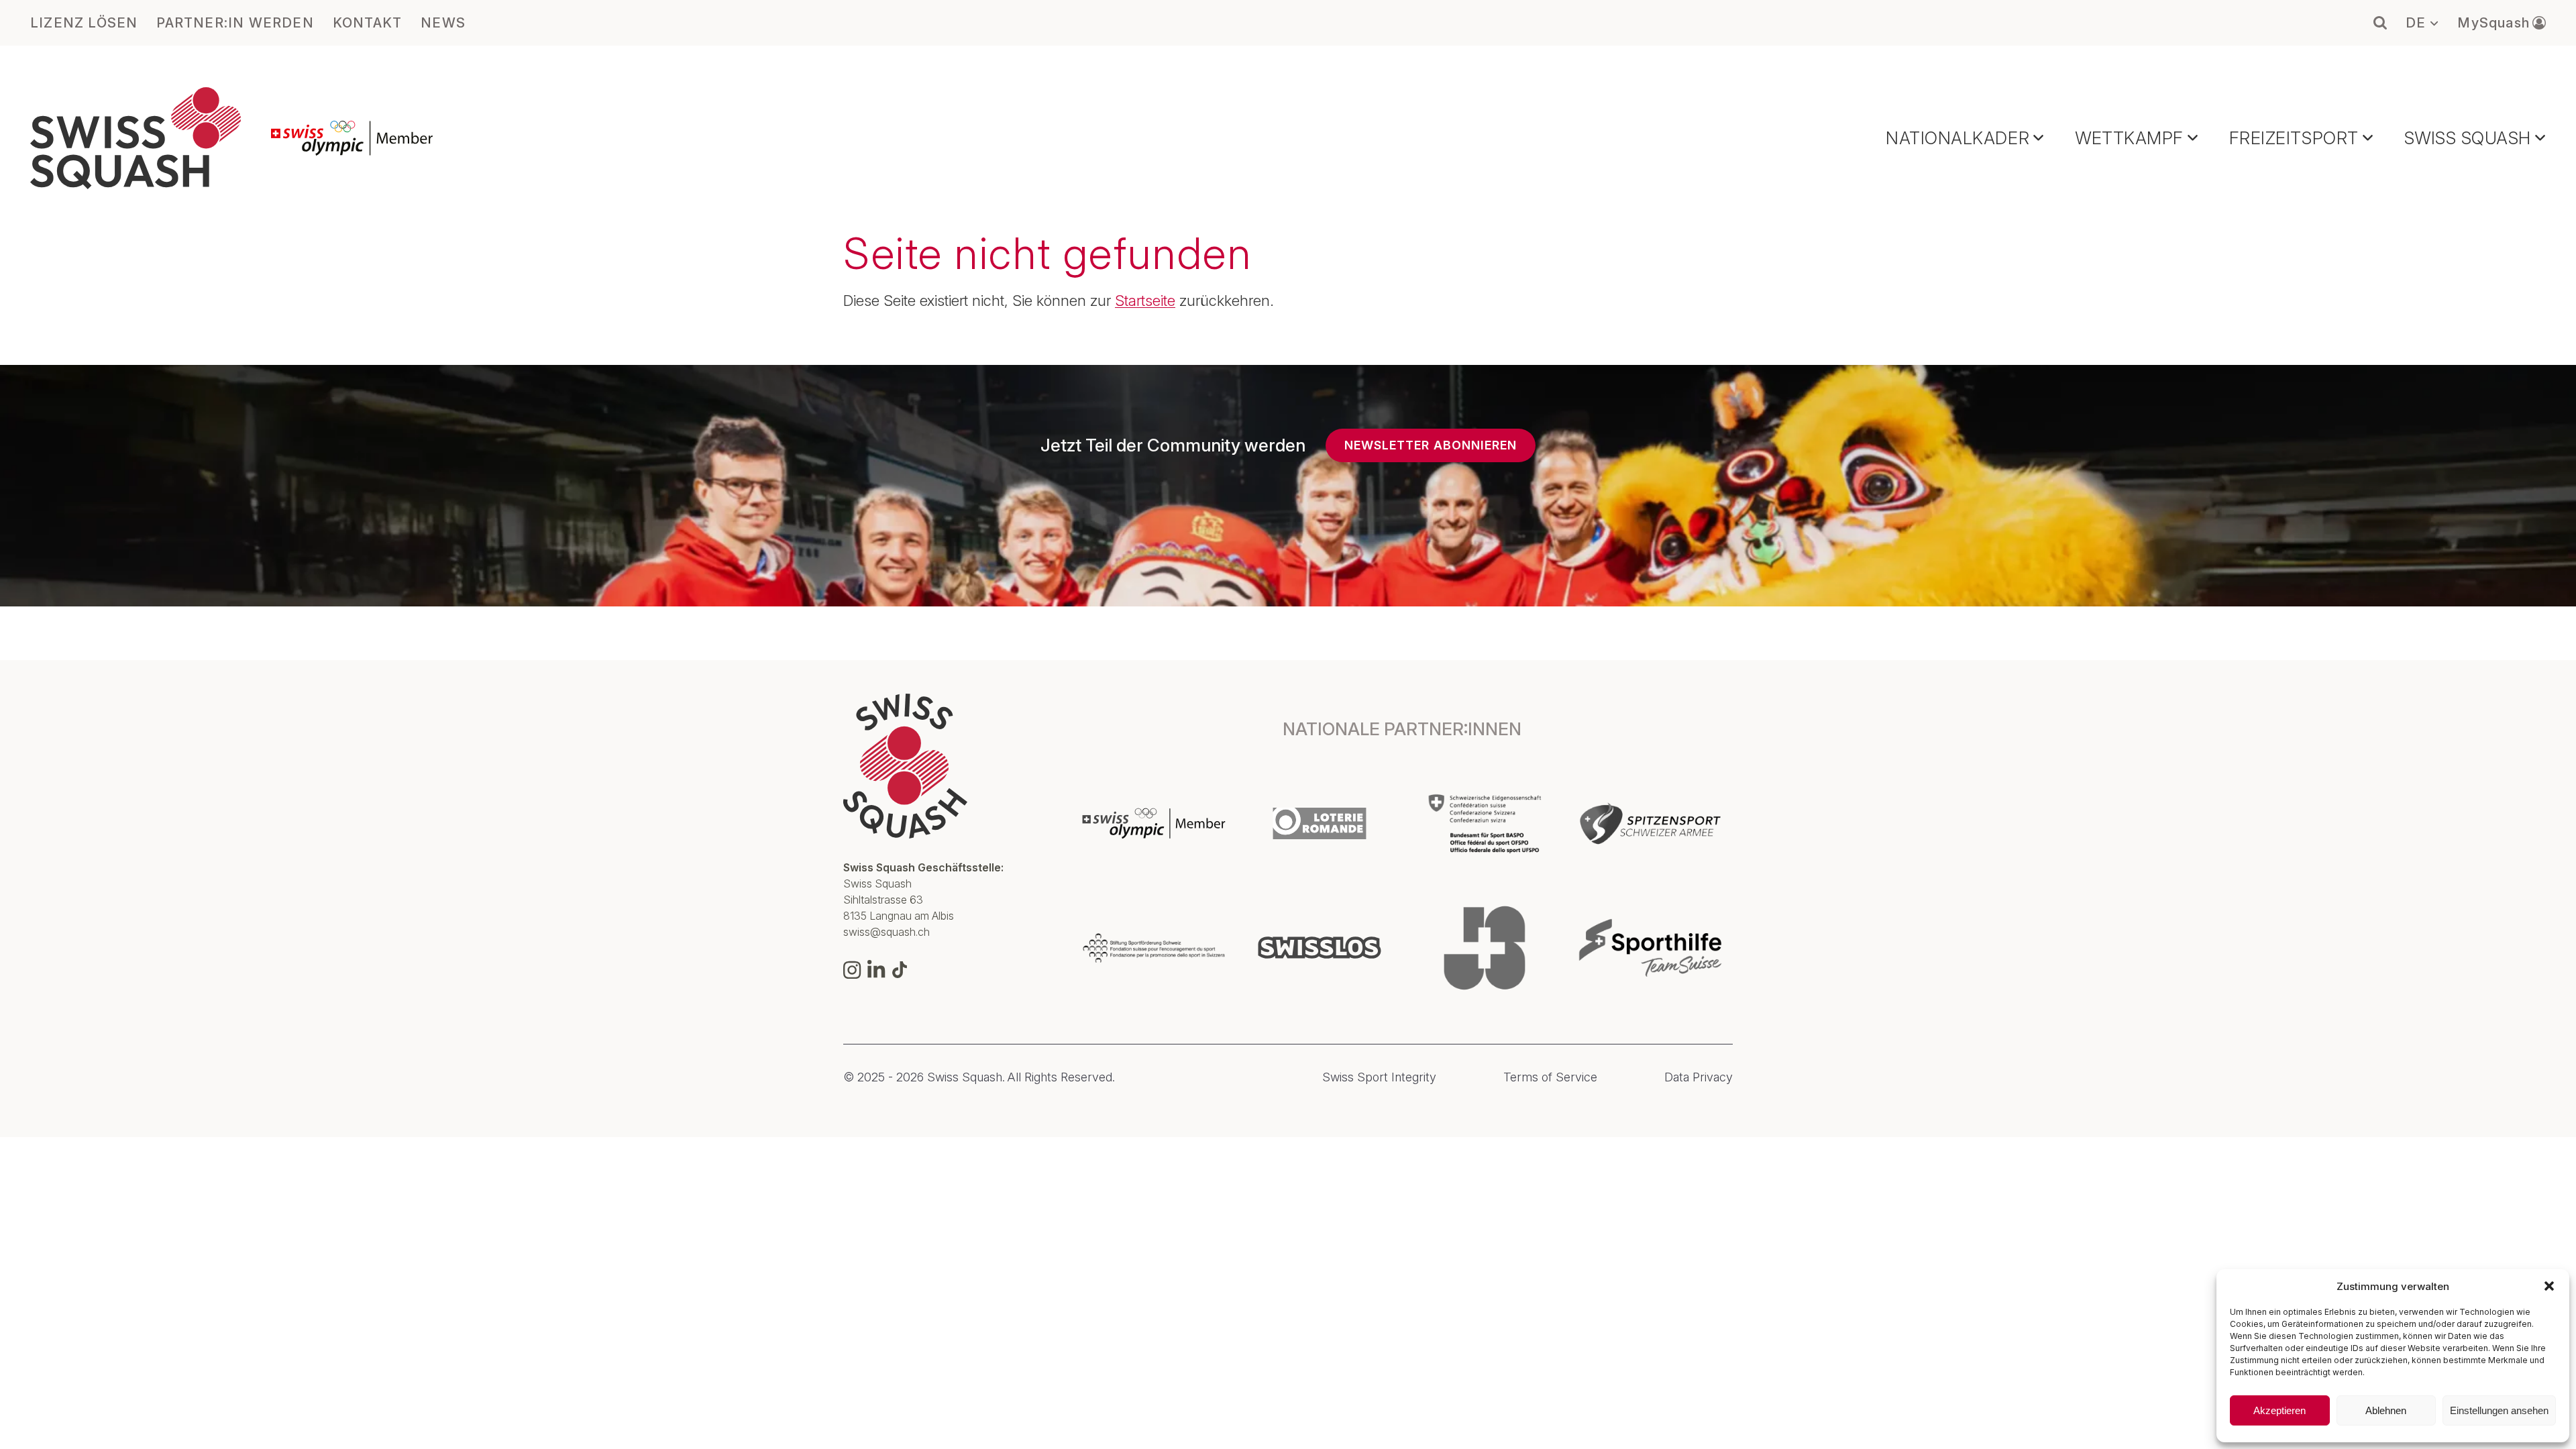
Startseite (1145, 301)
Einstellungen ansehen (2499, 1410)
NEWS (443, 23)
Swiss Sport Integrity (1379, 1077)
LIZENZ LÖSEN (84, 23)
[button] (2549, 1286)
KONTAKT (367, 23)
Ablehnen (2386, 1410)
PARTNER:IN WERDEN (235, 23)
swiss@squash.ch (887, 932)
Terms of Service (1550, 1077)
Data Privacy (1699, 1077)
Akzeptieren (2279, 1410)
